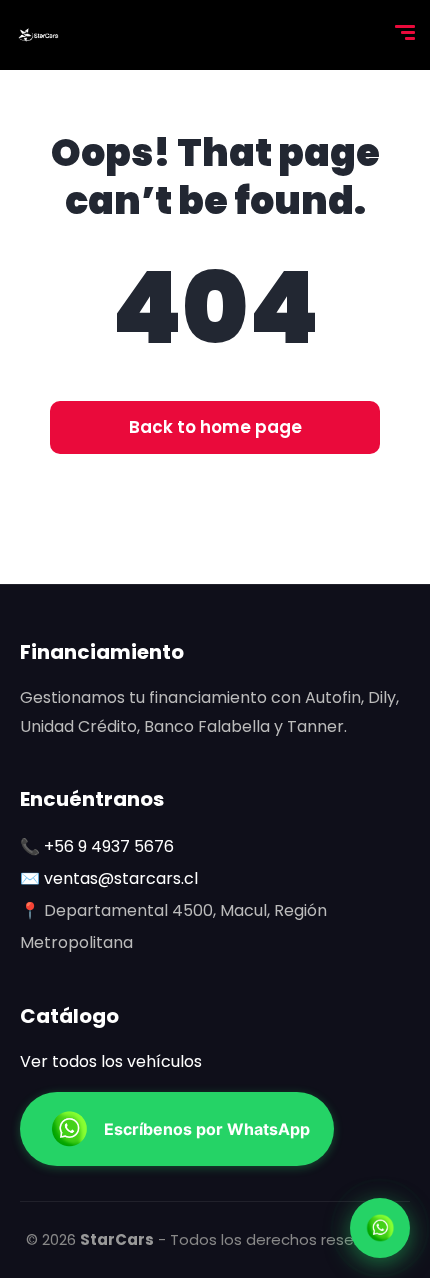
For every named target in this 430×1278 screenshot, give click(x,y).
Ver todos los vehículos (111, 1061)
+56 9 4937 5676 (109, 846)
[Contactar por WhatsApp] (380, 1228)
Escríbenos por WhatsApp (207, 1129)
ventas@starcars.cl (121, 878)
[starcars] (38, 35)
